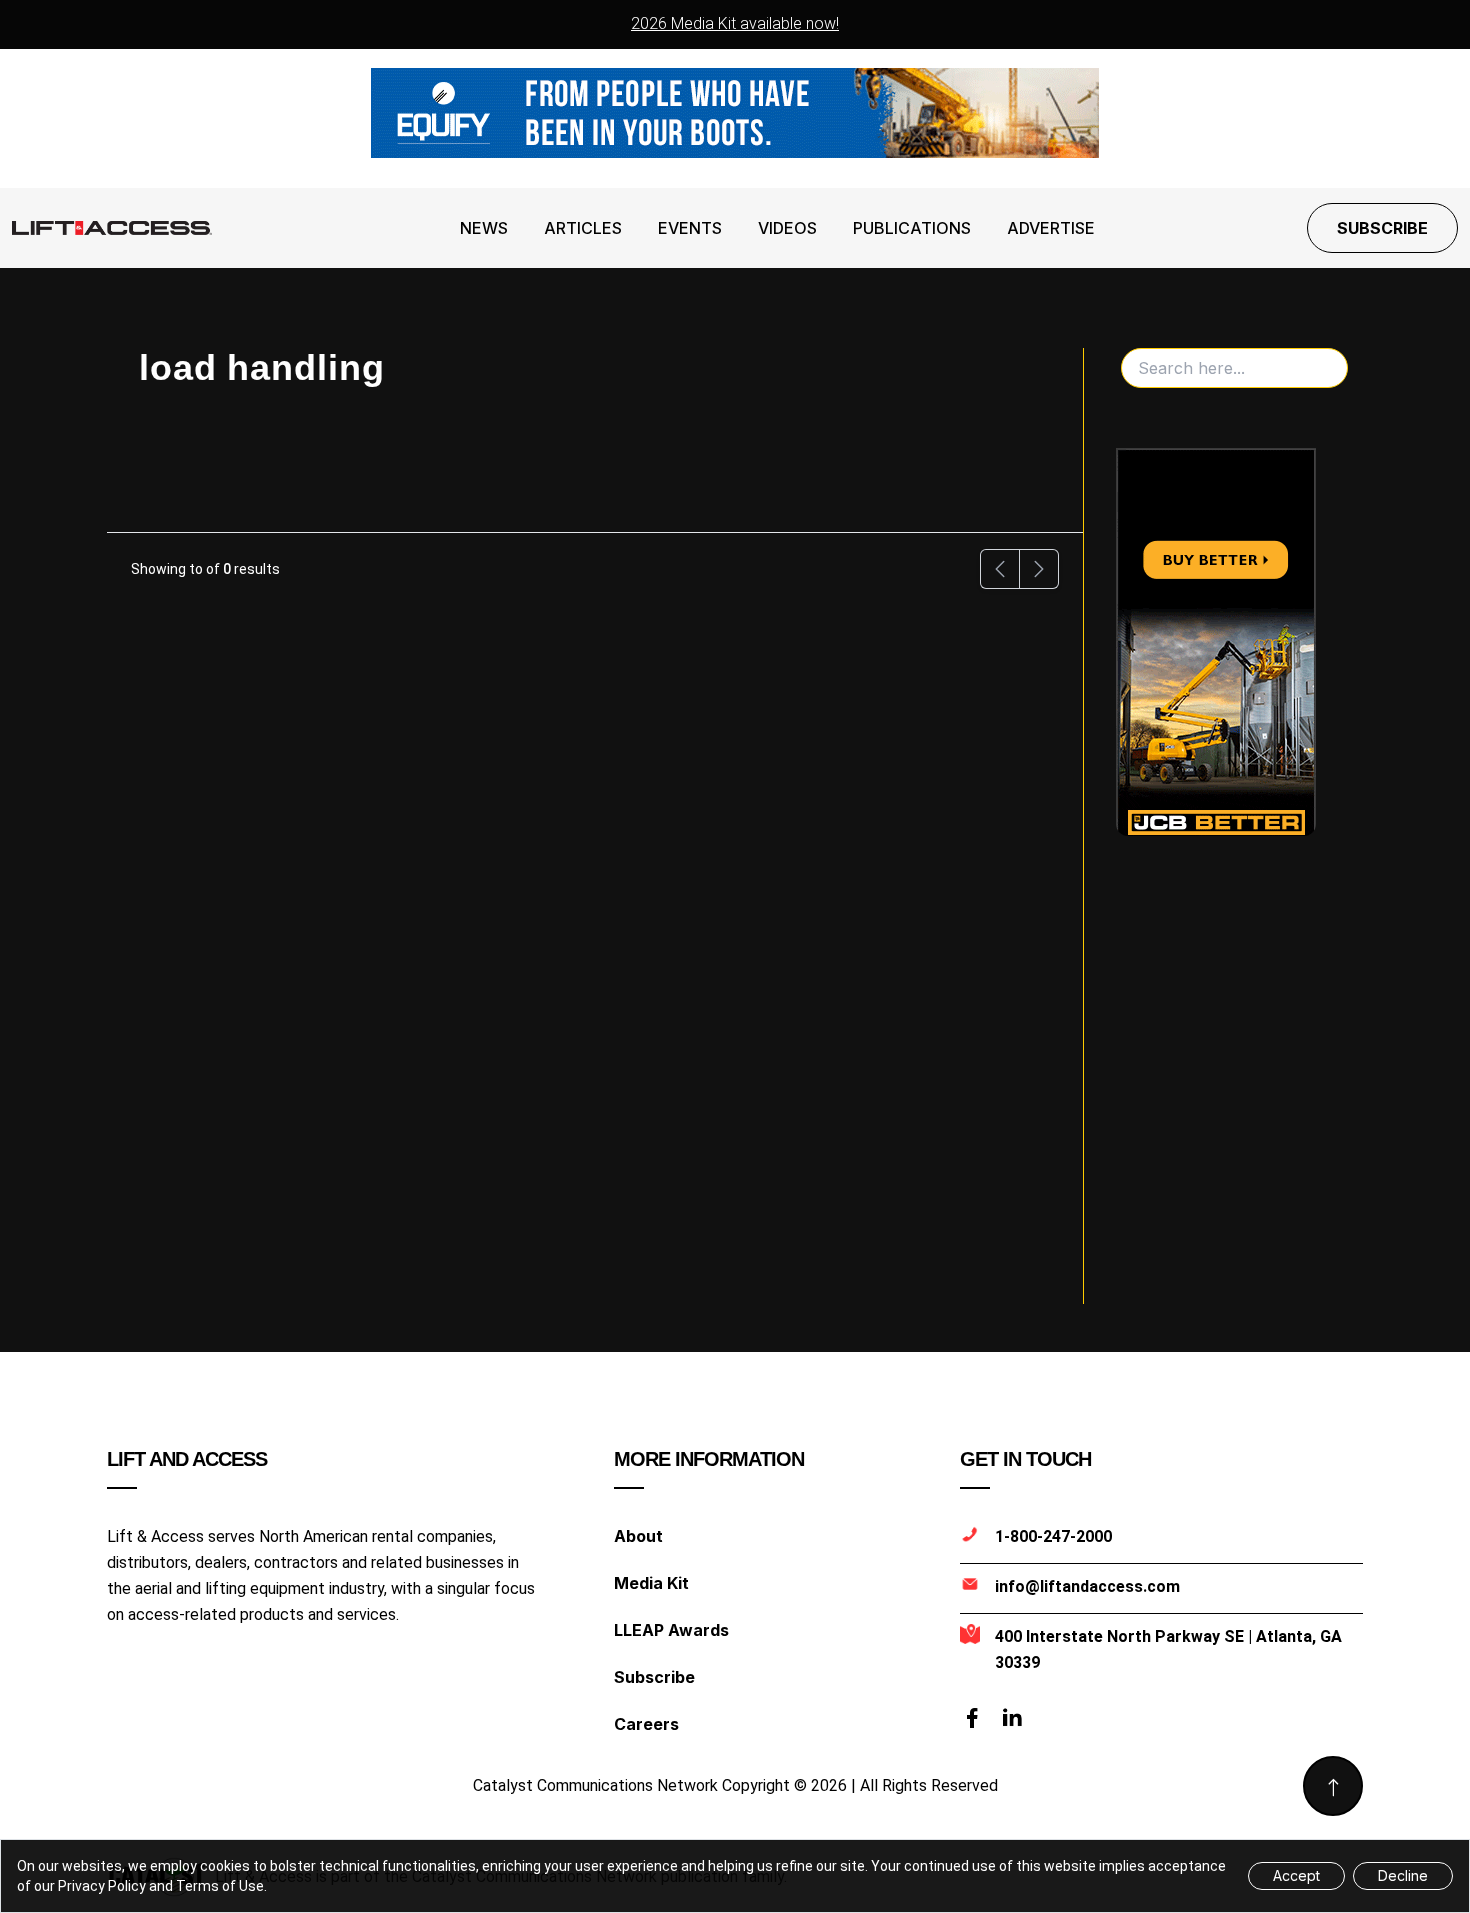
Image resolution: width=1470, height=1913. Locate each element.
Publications (912, 228)
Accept (1296, 1875)
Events (690, 228)
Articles (583, 228)
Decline (1403, 1875)
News (484, 228)
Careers (646, 1724)
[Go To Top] (1333, 1786)
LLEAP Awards (671, 1630)
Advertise (1051, 228)
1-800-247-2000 (1053, 1536)
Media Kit (651, 1583)
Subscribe (1382, 228)
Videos (787, 228)
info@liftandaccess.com (1087, 1586)
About (638, 1536)
